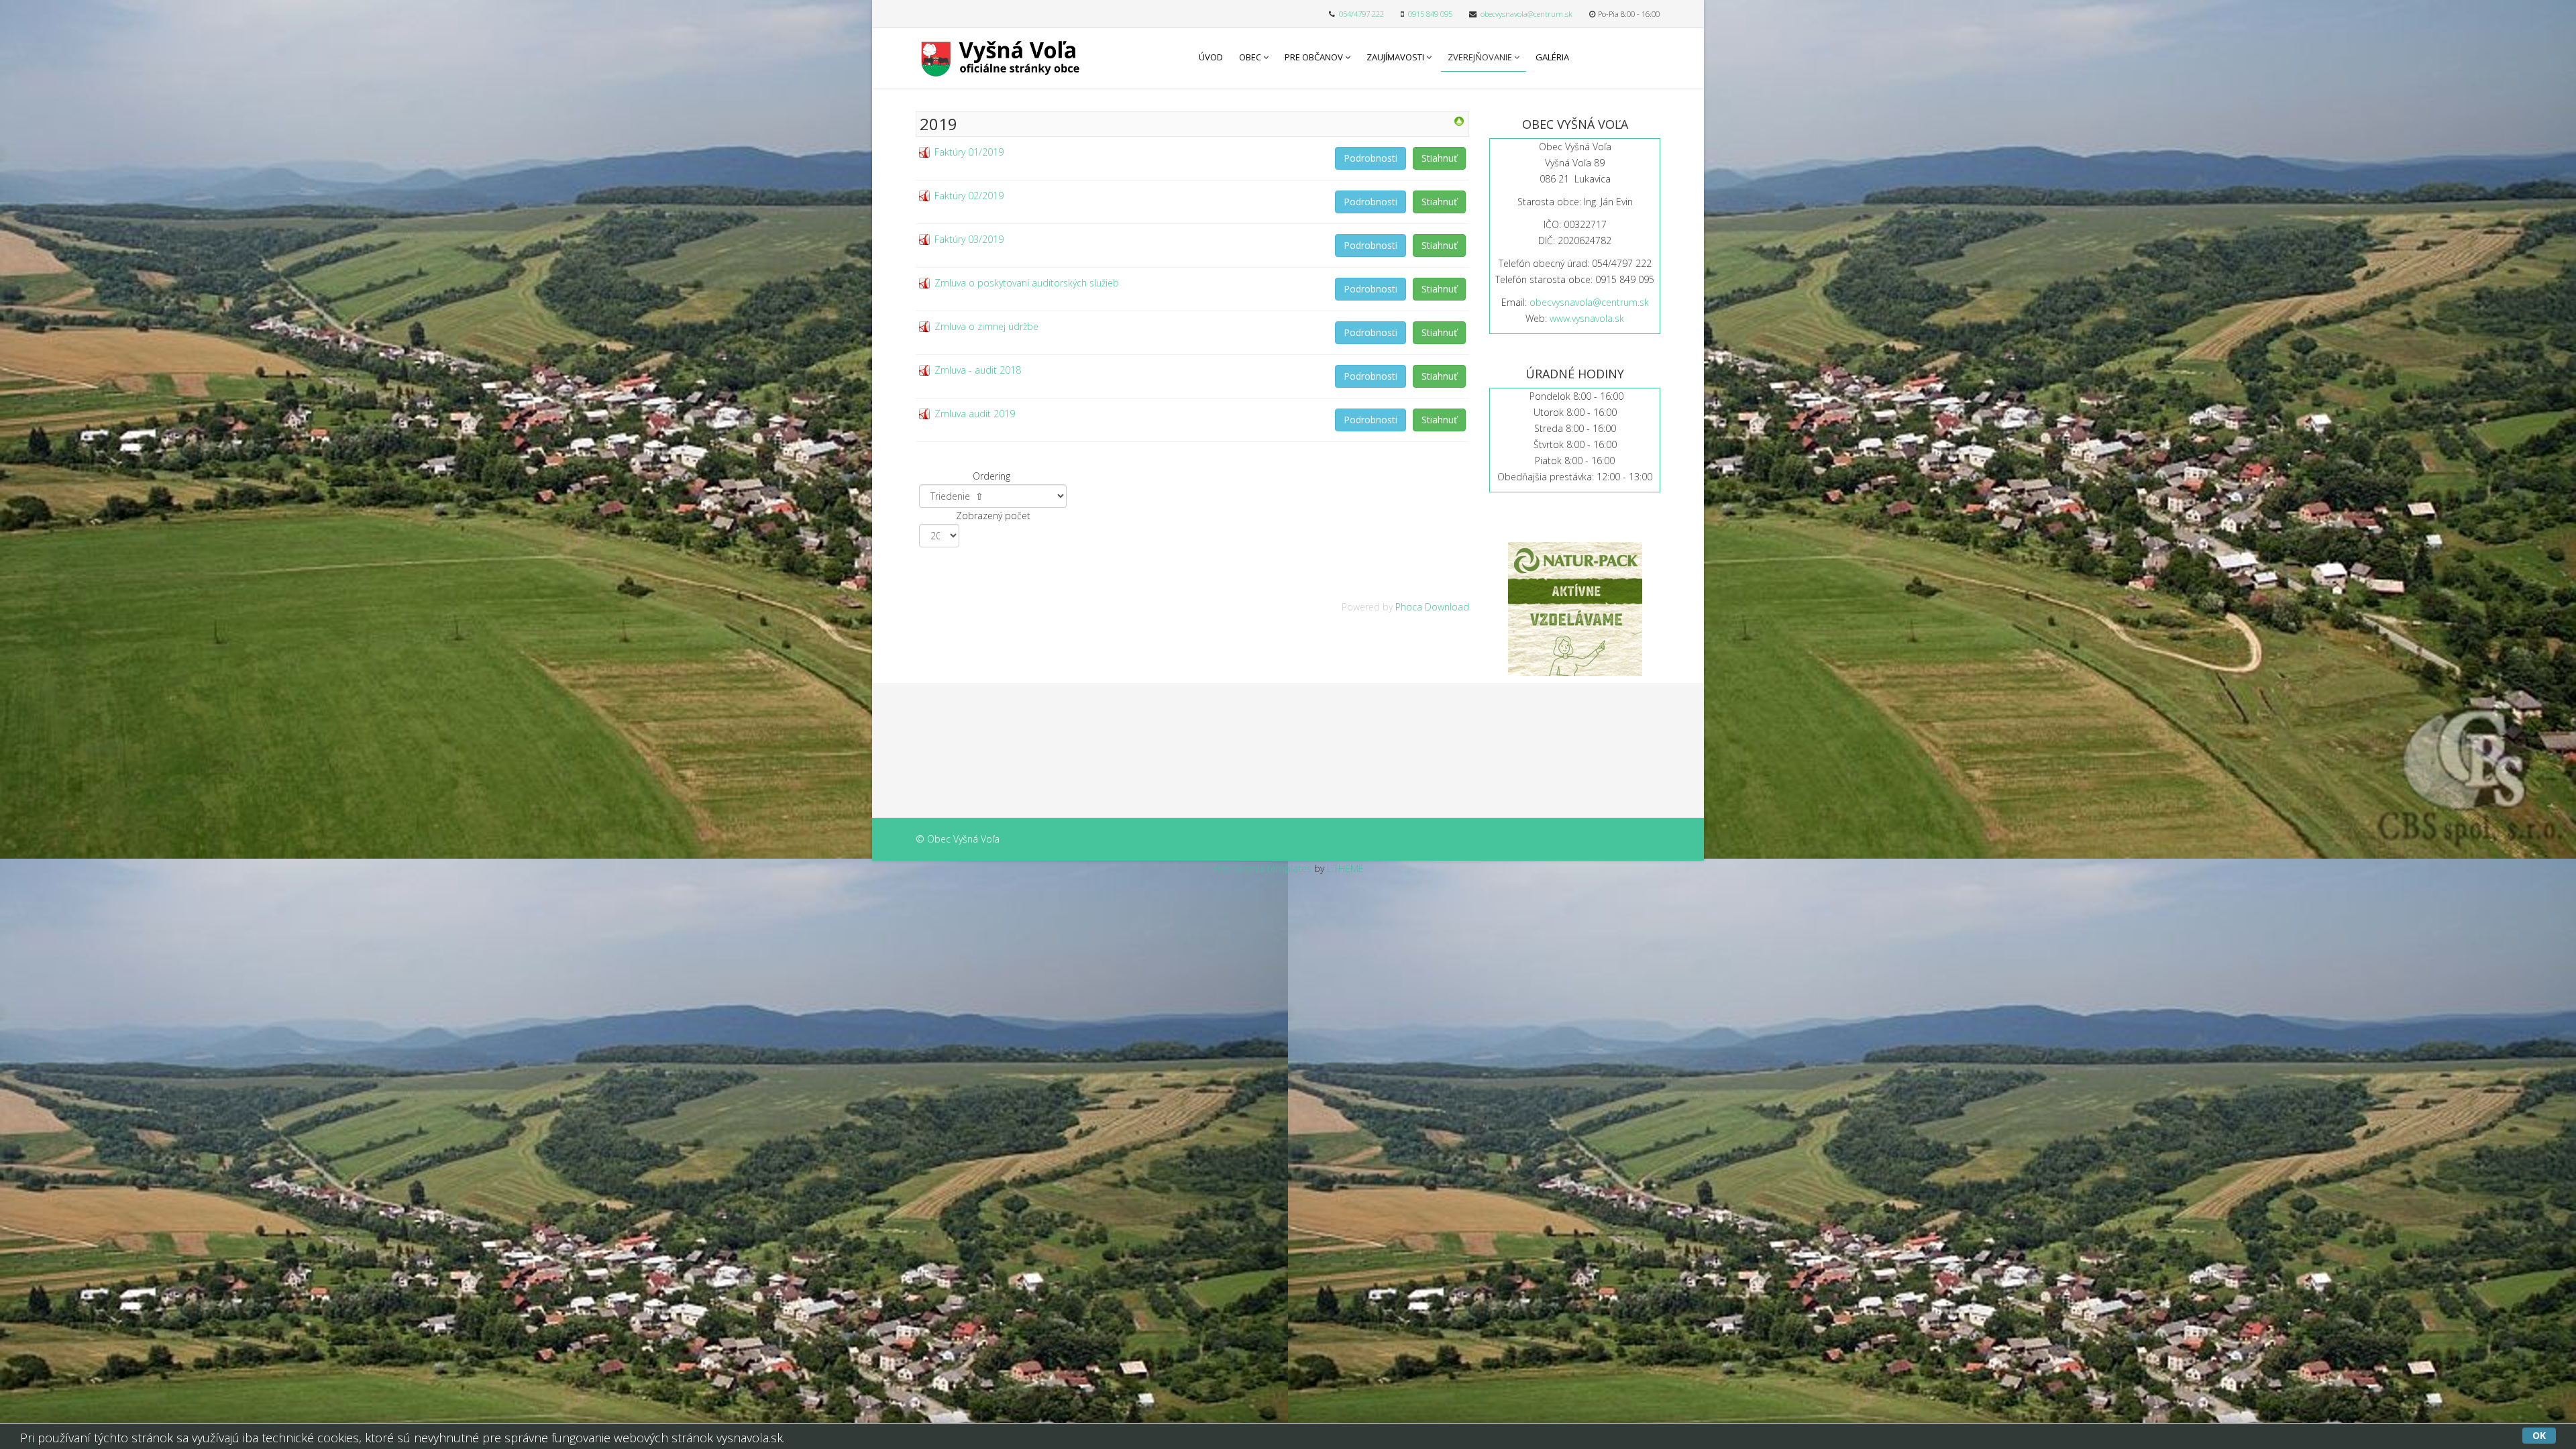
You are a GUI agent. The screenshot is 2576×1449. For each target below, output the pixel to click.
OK (2539, 1435)
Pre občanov (1314, 57)
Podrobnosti (1371, 158)
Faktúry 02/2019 (969, 196)
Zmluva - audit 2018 (978, 370)
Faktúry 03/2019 (969, 239)
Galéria (1552, 57)
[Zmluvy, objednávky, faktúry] (1459, 121)
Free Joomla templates (1262, 868)
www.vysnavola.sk (1587, 318)
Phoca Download (1432, 607)
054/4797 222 (1361, 14)
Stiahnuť (1439, 158)
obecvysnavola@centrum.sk (1526, 14)
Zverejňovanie (1480, 57)
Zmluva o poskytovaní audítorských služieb (1027, 283)
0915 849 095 (1430, 14)
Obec (1250, 57)
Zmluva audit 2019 (975, 414)
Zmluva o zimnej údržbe (986, 326)
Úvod (1211, 57)
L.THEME (1345, 868)
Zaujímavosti (1395, 57)
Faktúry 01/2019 (969, 152)
